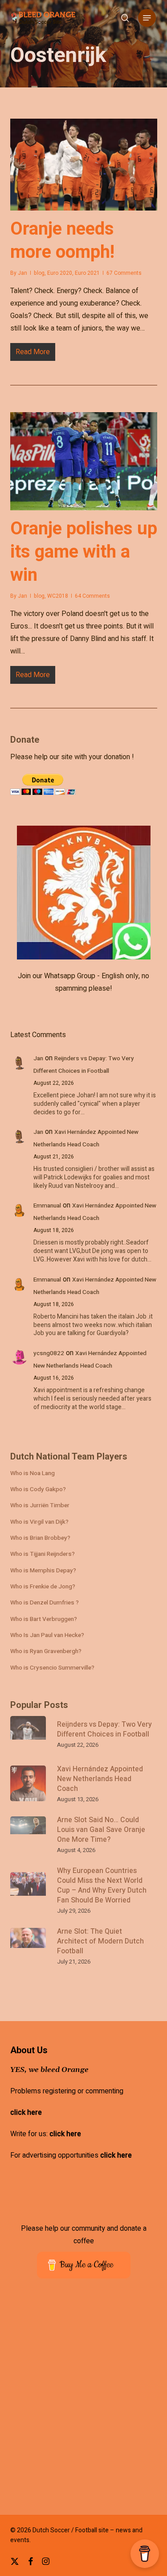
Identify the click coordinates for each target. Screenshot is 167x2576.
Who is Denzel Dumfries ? (45, 1603)
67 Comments (124, 273)
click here (26, 2113)
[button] (147, 18)
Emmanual (47, 1206)
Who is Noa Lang (33, 1473)
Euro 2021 (87, 273)
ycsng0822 (49, 1353)
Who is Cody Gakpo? (38, 1489)
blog (39, 273)
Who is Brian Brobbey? (40, 1538)
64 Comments (92, 596)
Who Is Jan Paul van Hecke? (47, 1635)
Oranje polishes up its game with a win (84, 552)
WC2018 (58, 596)
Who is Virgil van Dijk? (39, 1522)
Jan (22, 273)
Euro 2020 (60, 273)
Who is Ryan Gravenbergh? (46, 1651)
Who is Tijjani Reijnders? (43, 1554)
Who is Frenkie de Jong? (43, 1587)
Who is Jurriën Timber (40, 1505)
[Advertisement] (83, 2403)
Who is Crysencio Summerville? (52, 1668)
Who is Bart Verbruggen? (44, 1619)
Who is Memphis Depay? (43, 1571)
